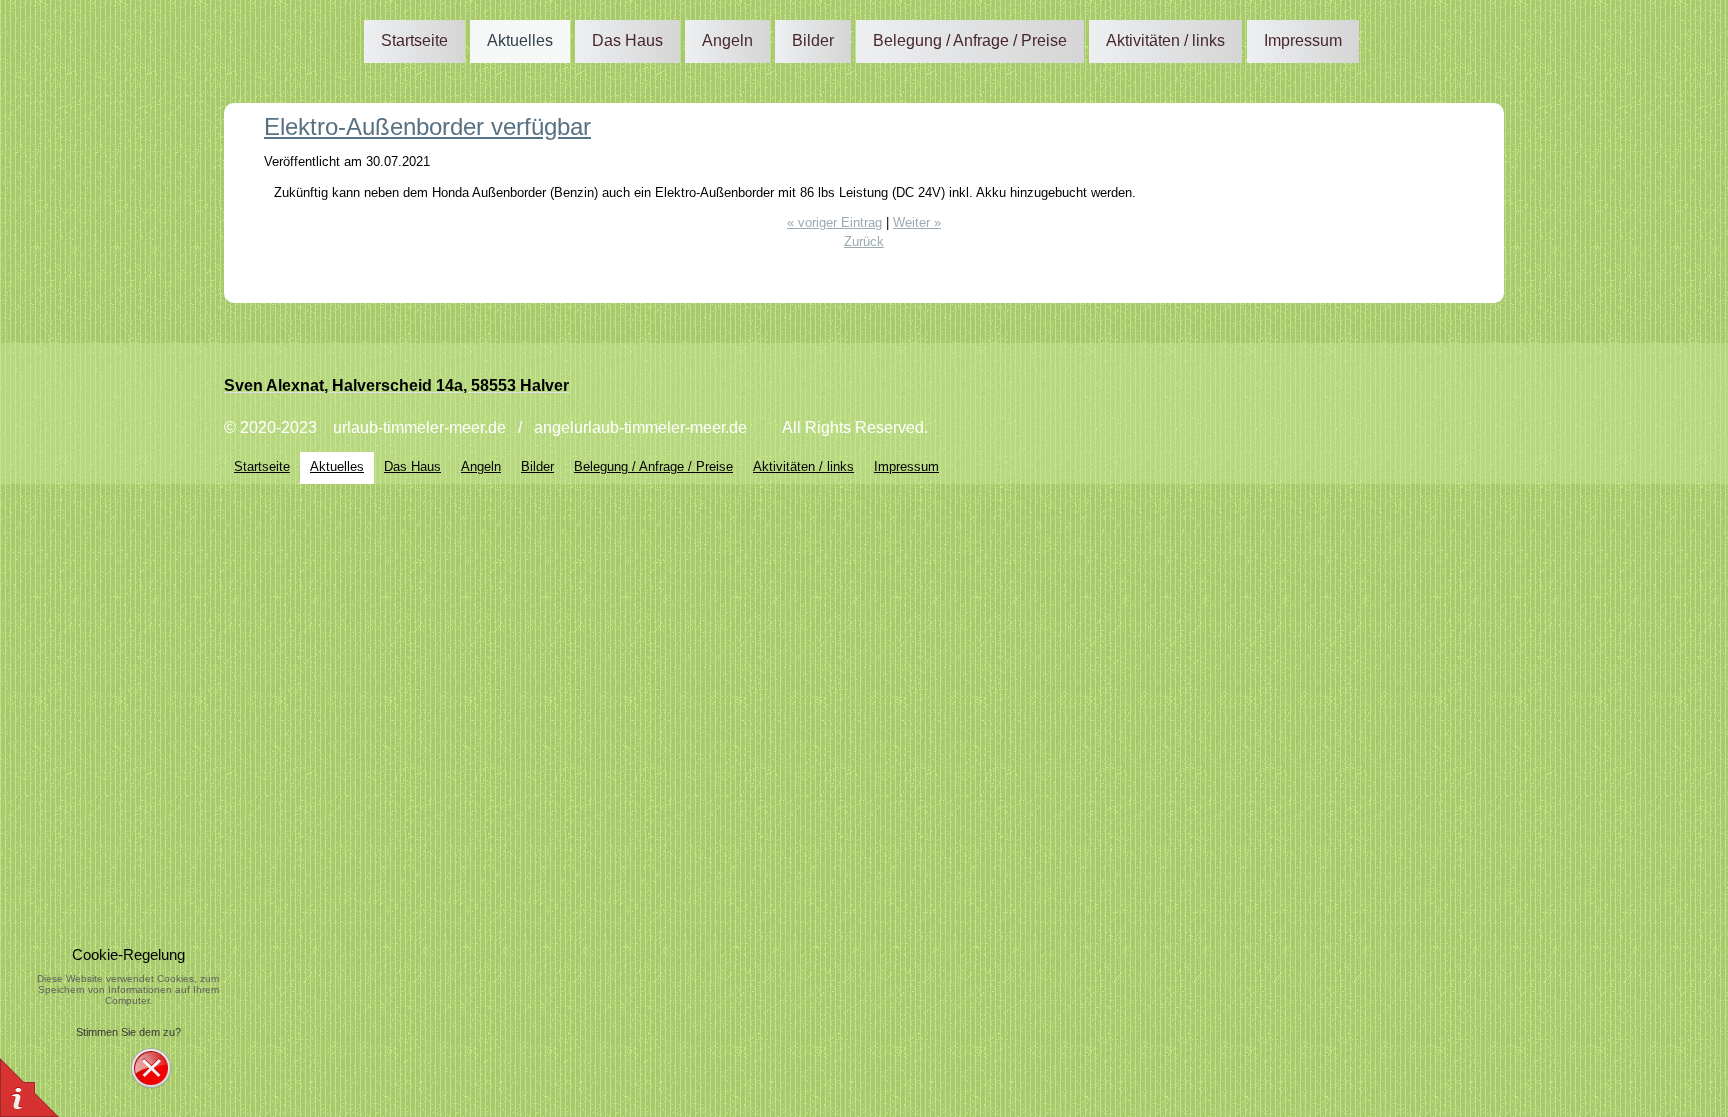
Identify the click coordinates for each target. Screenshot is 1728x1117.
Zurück (864, 241)
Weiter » (917, 222)
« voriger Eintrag (834, 222)
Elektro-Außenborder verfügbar (427, 126)
